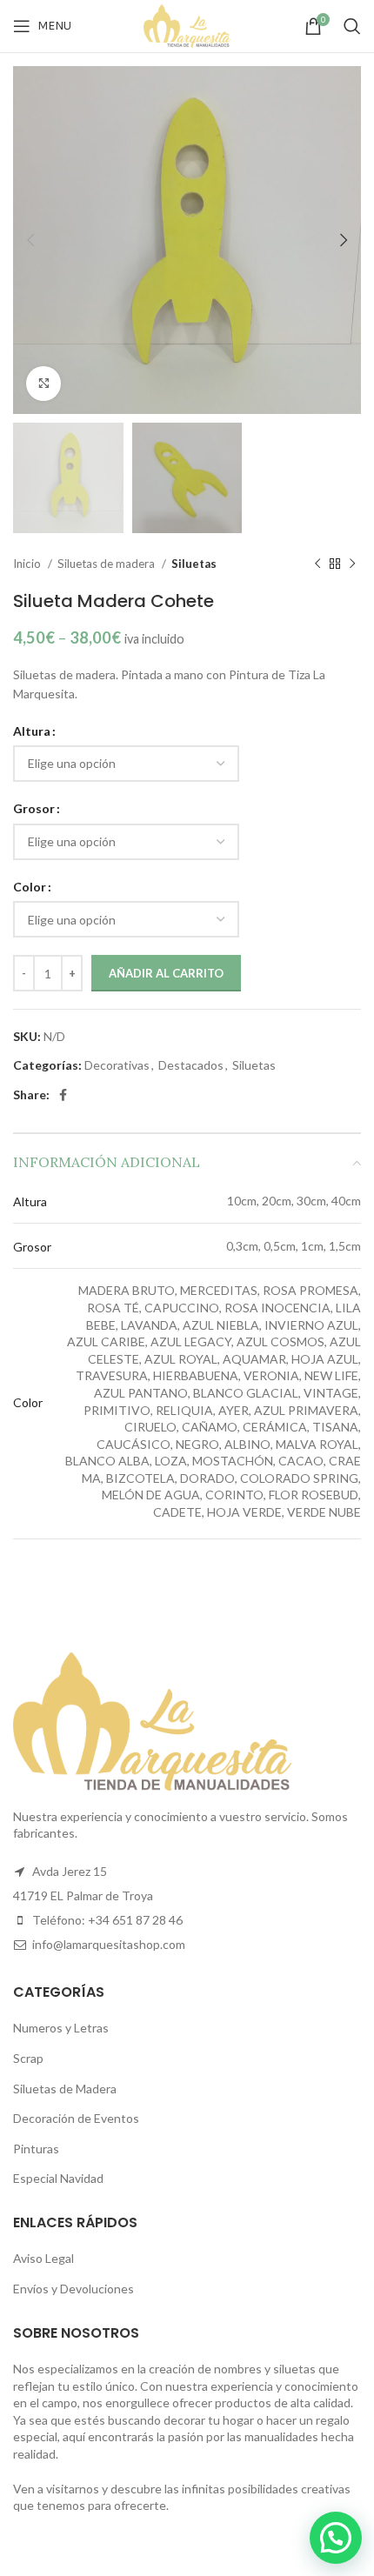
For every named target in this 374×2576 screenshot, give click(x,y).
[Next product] (352, 564)
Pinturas (36, 2149)
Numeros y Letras (61, 2028)
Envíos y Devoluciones (73, 2289)
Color (30, 887)
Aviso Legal (43, 2258)
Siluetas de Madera (65, 2089)
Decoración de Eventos (76, 2118)
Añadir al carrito (166, 973)
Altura (32, 731)
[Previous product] (317, 564)
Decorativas (117, 1065)
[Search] (352, 26)
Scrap (28, 2058)
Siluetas (194, 564)
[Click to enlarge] (43, 384)
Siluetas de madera (107, 564)
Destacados (191, 1065)
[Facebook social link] (63, 1095)
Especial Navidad (58, 2178)
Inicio (28, 564)
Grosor (34, 808)
